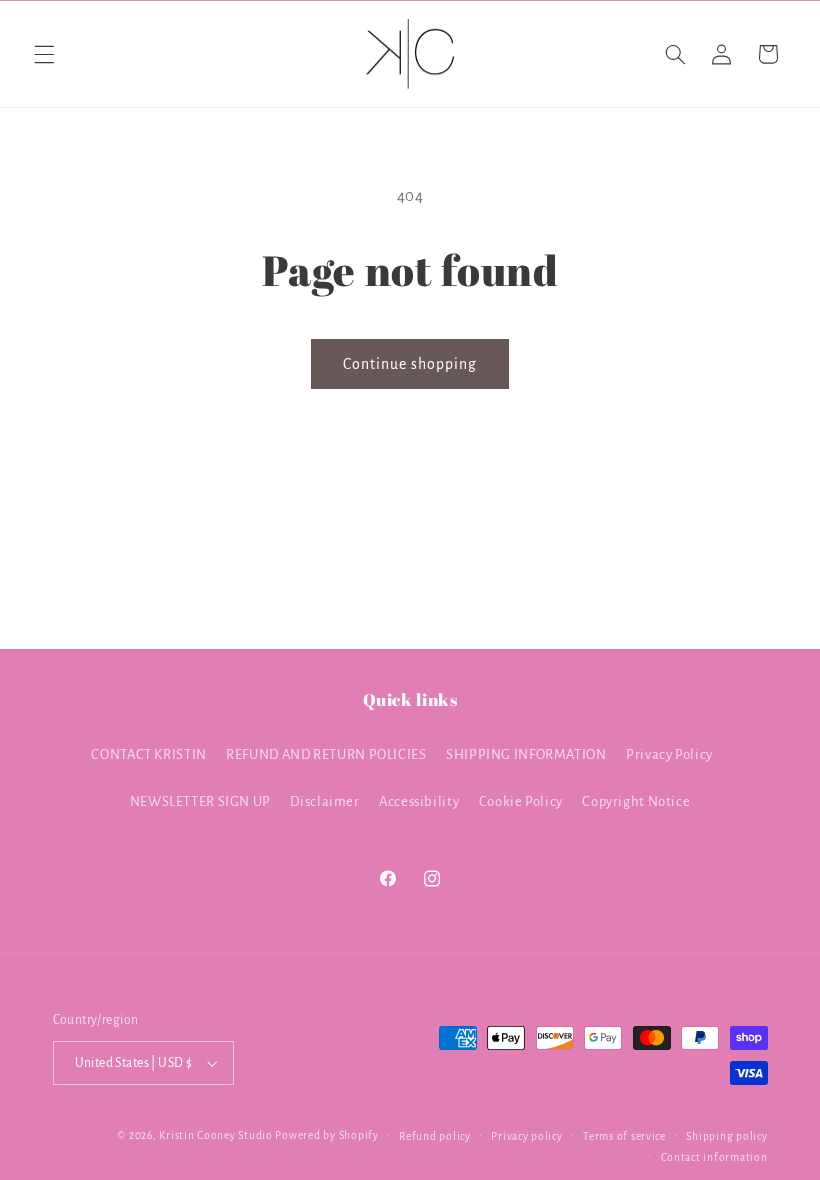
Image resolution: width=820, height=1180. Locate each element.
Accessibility (419, 801)
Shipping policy (726, 1136)
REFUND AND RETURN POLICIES (326, 754)
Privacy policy (526, 1136)
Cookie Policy (521, 801)
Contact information (714, 1157)
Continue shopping (410, 364)
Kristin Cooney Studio (215, 1135)
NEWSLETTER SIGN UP (200, 801)
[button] (44, 54)
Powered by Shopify (326, 1135)
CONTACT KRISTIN (148, 754)
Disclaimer (324, 801)
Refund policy (435, 1136)
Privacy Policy (669, 754)
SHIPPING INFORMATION (526, 754)
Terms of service (624, 1136)
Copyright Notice (636, 801)
